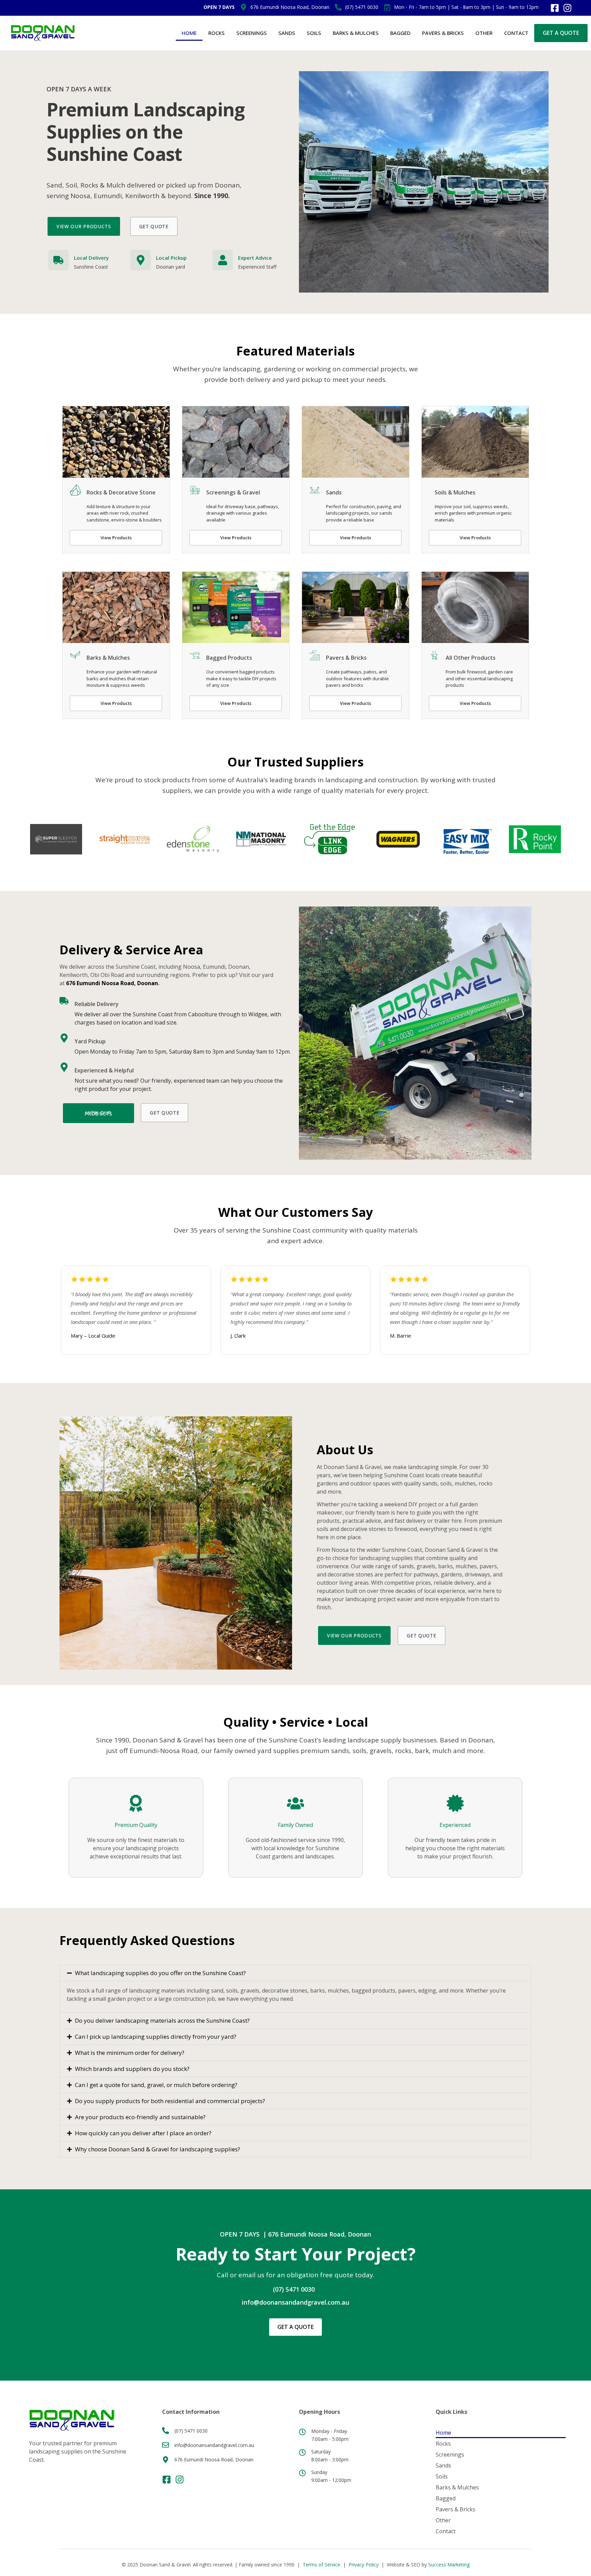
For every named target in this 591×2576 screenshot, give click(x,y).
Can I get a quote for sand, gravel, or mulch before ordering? (156, 2085)
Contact (516, 33)
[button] (295, 1973)
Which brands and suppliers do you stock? (132, 2069)
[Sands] (315, 490)
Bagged (400, 33)
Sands (287, 33)
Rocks (216, 33)
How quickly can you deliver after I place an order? (143, 2133)
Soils (314, 33)
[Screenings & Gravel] (195, 490)
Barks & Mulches (356, 33)
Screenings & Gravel (233, 492)
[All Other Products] (434, 655)
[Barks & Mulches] (75, 655)
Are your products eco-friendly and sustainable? (140, 2117)
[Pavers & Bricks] (315, 655)
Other (484, 33)
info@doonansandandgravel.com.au (295, 2302)
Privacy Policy (364, 2565)
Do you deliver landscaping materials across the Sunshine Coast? (162, 2020)
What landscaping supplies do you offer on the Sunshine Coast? (160, 1973)
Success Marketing (449, 2565)
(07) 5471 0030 (294, 2289)
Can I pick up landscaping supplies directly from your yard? (156, 2037)
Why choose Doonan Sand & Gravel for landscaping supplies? (157, 2149)
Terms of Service (321, 2565)
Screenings (252, 33)
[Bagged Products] (195, 655)
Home (189, 33)
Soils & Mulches (455, 492)
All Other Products (471, 658)
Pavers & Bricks (443, 33)
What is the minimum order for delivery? (130, 2053)
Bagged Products (229, 658)
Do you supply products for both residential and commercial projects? (170, 2101)
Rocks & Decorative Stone (121, 492)
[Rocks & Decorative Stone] (75, 490)
